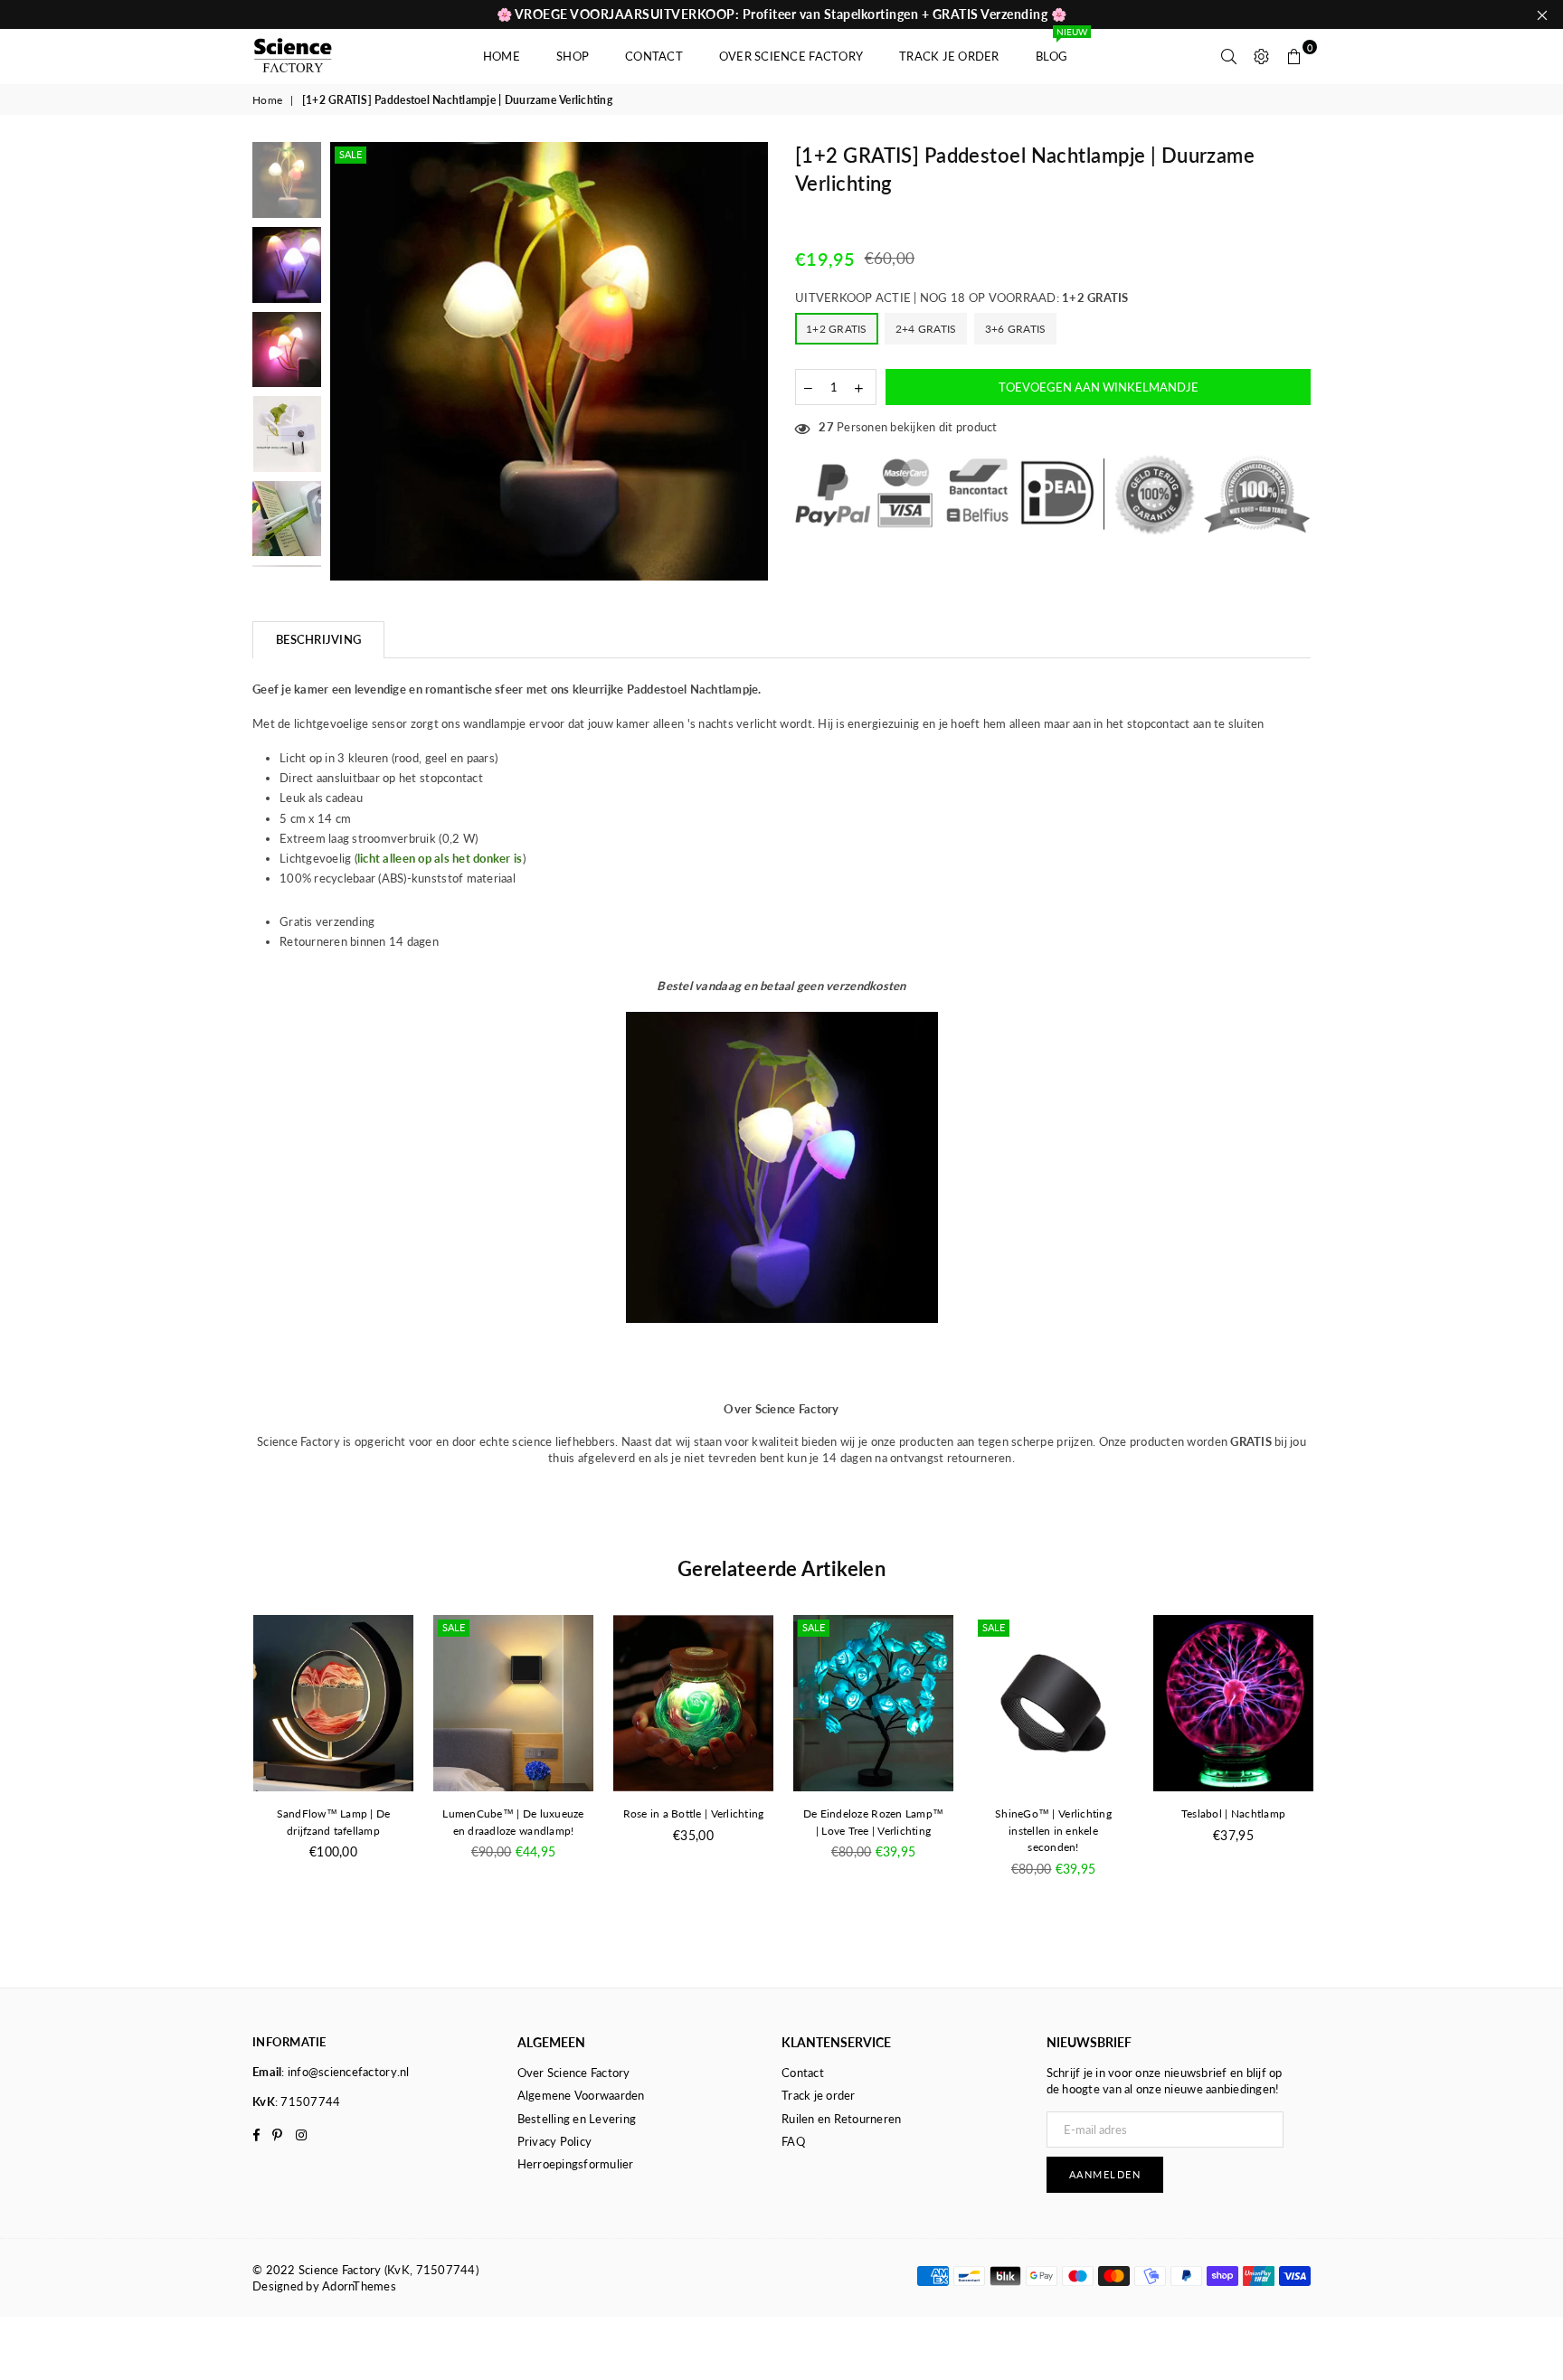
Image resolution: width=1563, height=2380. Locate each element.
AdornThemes (359, 2286)
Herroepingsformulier (576, 2164)
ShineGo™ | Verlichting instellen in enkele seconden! (1053, 1831)
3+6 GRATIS (1016, 329)
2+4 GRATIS (926, 329)
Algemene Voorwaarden (581, 2095)
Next (752, 361)
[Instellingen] (1262, 56)
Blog (1060, 47)
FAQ (793, 2141)
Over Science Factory (791, 56)
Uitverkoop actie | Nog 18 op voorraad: (962, 297)
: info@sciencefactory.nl (345, 2072)
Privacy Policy (555, 2141)
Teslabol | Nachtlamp (1233, 1813)
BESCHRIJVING (318, 639)
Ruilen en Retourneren (841, 2119)
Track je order (949, 56)
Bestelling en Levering (577, 2119)
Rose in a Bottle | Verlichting (694, 1813)
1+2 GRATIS (837, 329)
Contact (654, 56)
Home (502, 56)
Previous (346, 361)
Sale (350, 154)
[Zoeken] (1229, 56)
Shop (573, 56)
